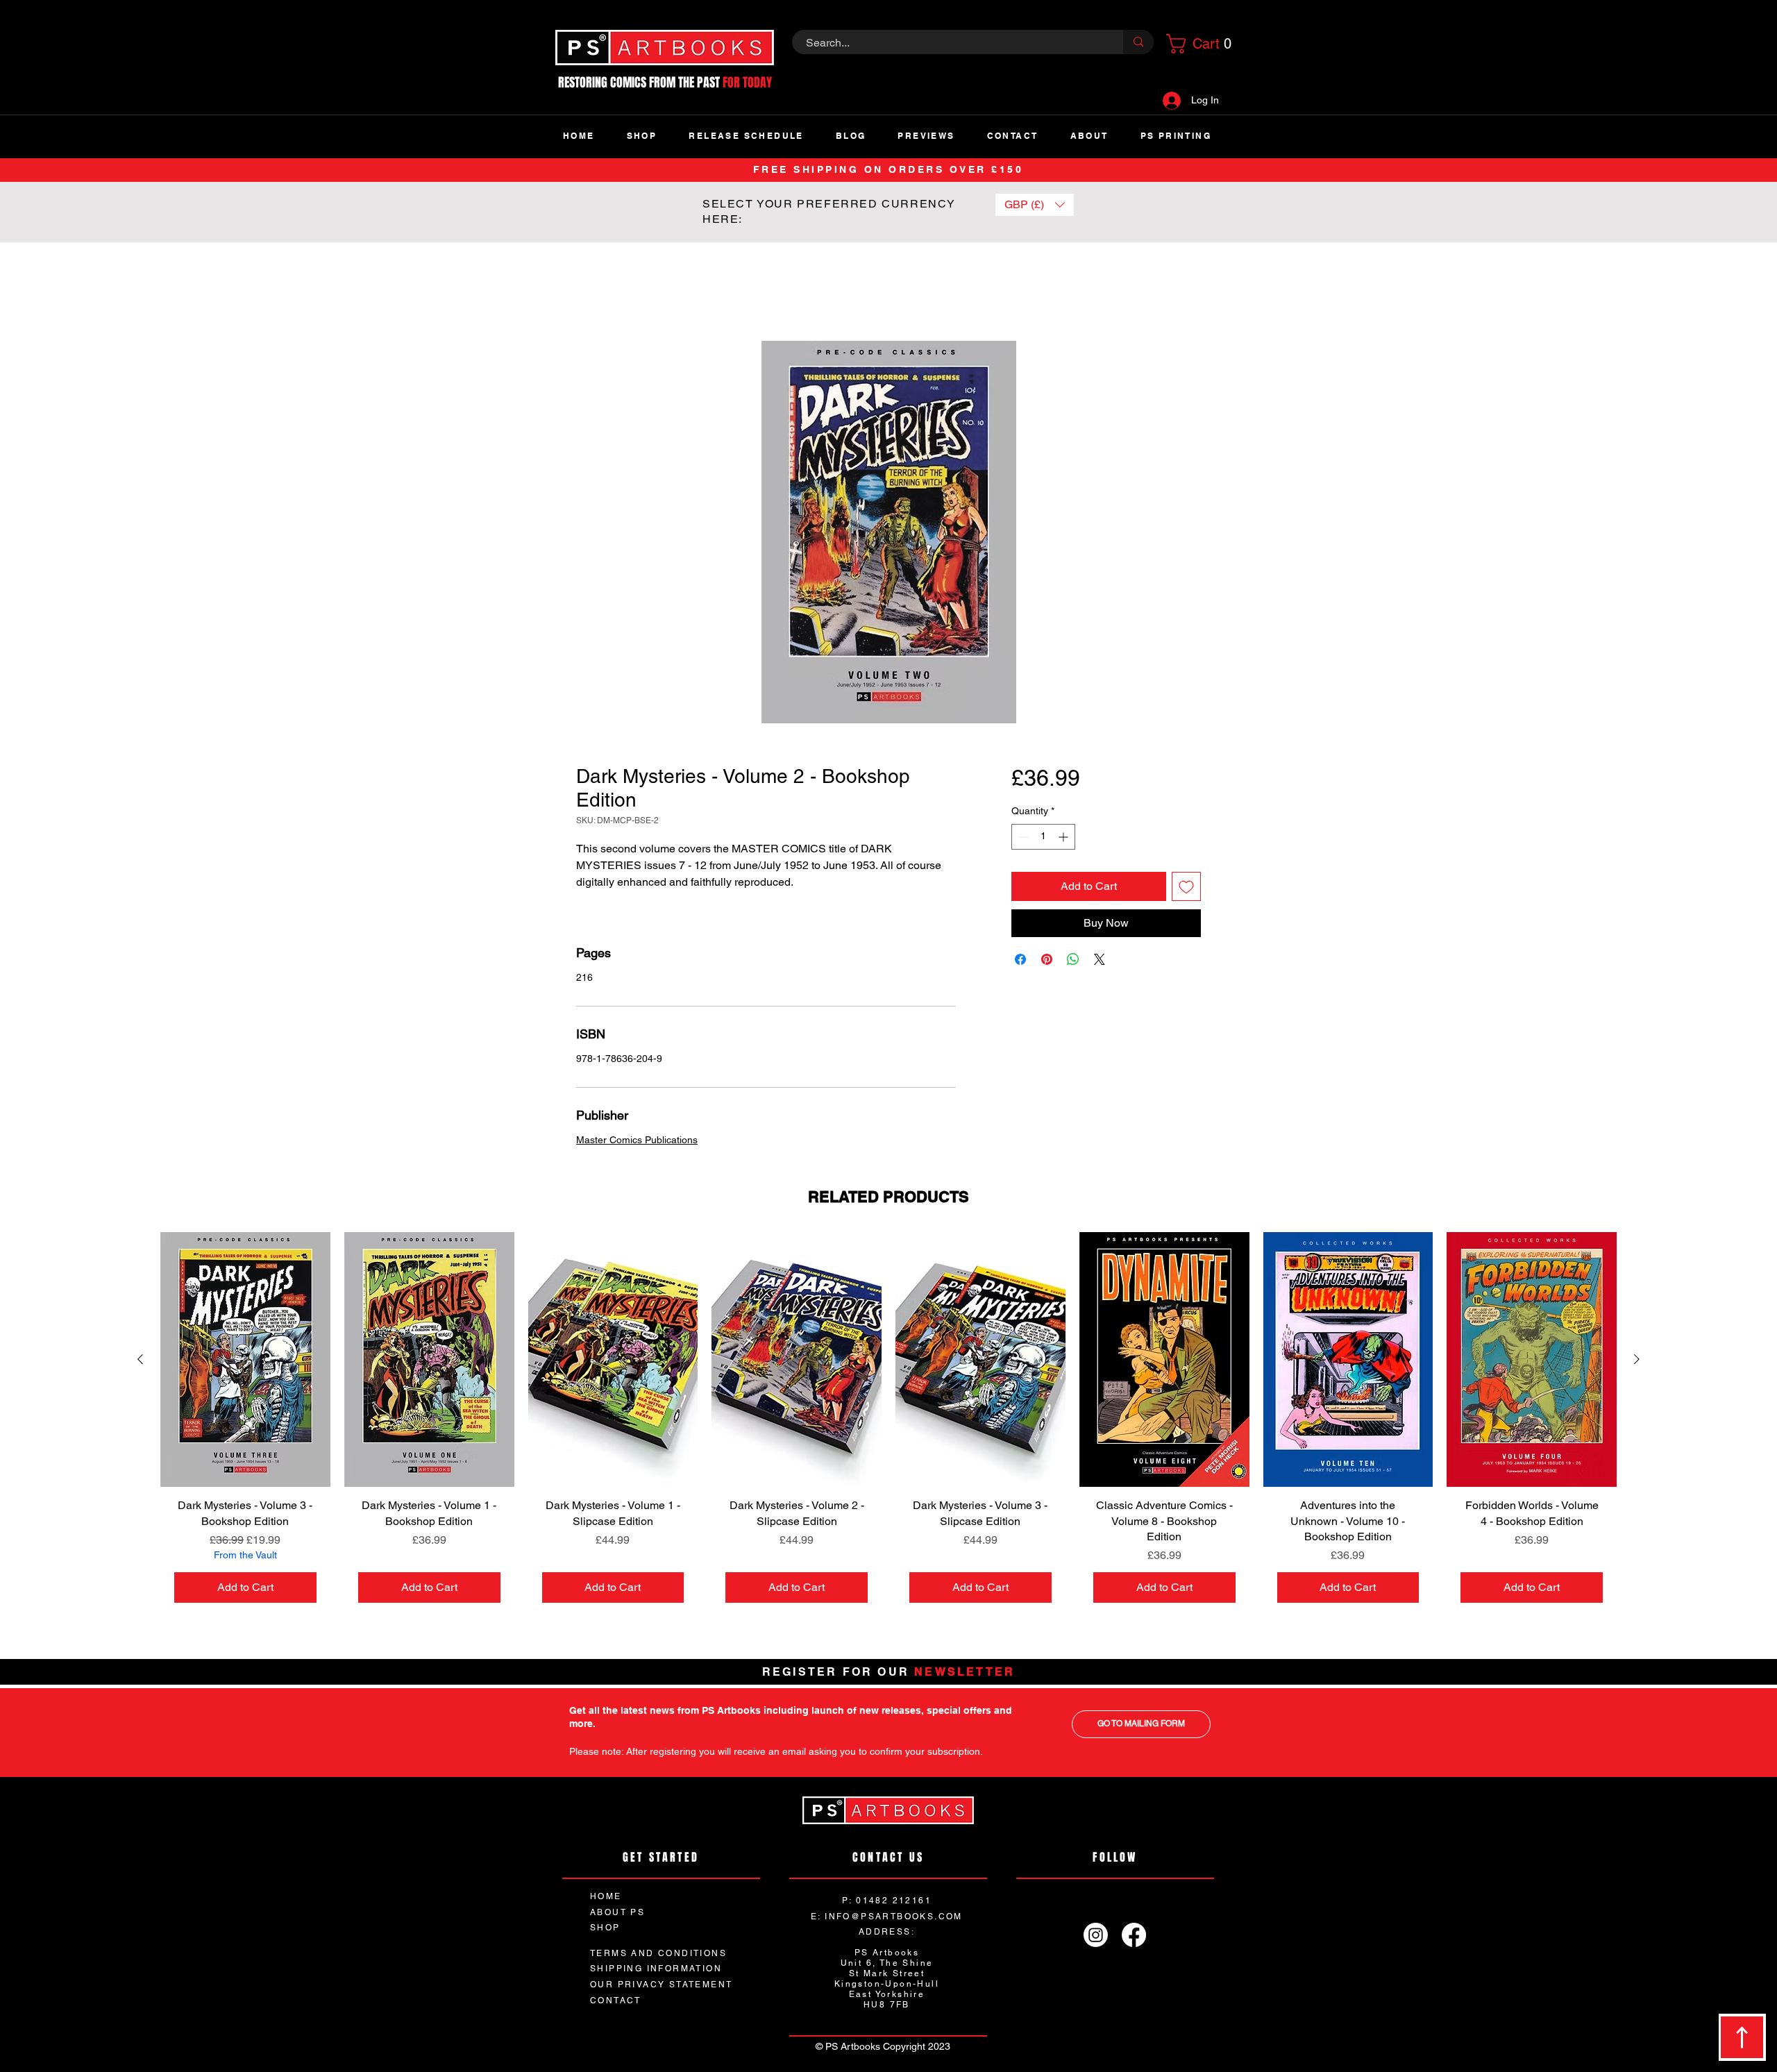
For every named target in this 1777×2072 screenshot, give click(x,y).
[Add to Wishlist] (1186, 887)
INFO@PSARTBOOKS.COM (894, 1918)
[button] (1197, 44)
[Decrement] (1022, 837)
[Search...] (1138, 42)
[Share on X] (1100, 960)
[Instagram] (1096, 1936)
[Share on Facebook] (1020, 960)
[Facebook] (1134, 1936)
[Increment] (1064, 837)
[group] (888, 1426)
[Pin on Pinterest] (1047, 960)
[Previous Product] (140, 1360)
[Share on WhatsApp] (1073, 960)
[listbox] (1035, 205)
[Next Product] (1637, 1360)
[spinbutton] (1043, 837)
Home (591, 292)
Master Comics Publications (637, 1141)
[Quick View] (245, 1361)
